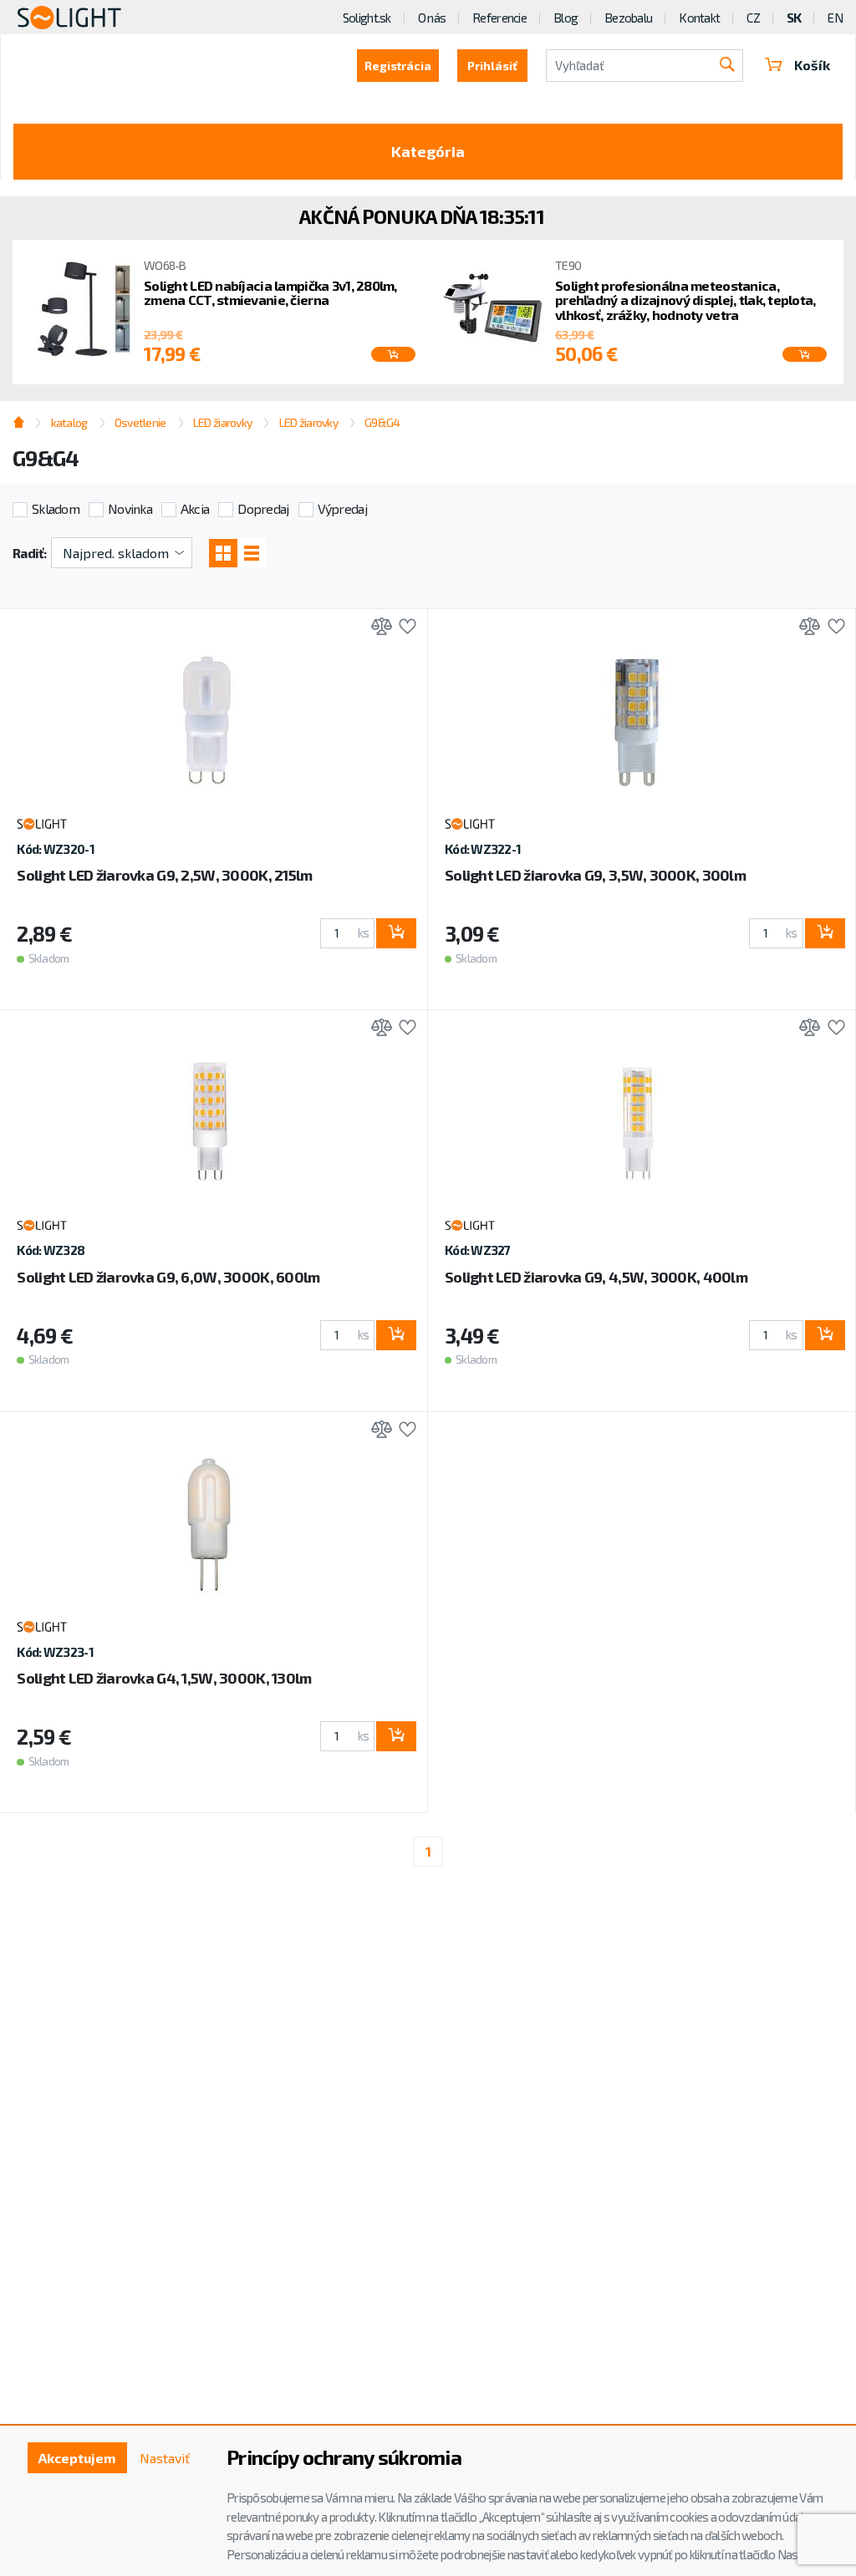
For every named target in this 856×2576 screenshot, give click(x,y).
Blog (566, 18)
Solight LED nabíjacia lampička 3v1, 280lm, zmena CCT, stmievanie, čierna (270, 293)
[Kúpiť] (396, 933)
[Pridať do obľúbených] (403, 628)
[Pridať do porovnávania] (377, 628)
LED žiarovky (222, 422)
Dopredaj (263, 508)
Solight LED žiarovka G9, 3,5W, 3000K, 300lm (595, 875)
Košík (812, 65)
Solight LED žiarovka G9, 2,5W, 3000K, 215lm (164, 875)
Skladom (56, 508)
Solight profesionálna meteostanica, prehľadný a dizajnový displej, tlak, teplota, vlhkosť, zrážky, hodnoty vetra (685, 300)
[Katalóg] (223, 553)
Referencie (499, 18)
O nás (432, 18)
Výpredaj (342, 508)
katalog (69, 422)
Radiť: (30, 553)
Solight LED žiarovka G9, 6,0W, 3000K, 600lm (168, 1277)
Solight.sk (367, 18)
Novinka (130, 508)
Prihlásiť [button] (492, 66)
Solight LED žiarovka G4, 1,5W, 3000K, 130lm (164, 1678)
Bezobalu (628, 18)
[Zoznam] (252, 553)
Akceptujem (77, 2458)
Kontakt (699, 18)
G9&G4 (382, 422)
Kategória (428, 151)
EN (835, 18)
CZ (753, 18)
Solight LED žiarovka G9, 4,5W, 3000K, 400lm (596, 1277)
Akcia (195, 508)
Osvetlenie (140, 422)
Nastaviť (165, 2458)
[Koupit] (393, 354)
